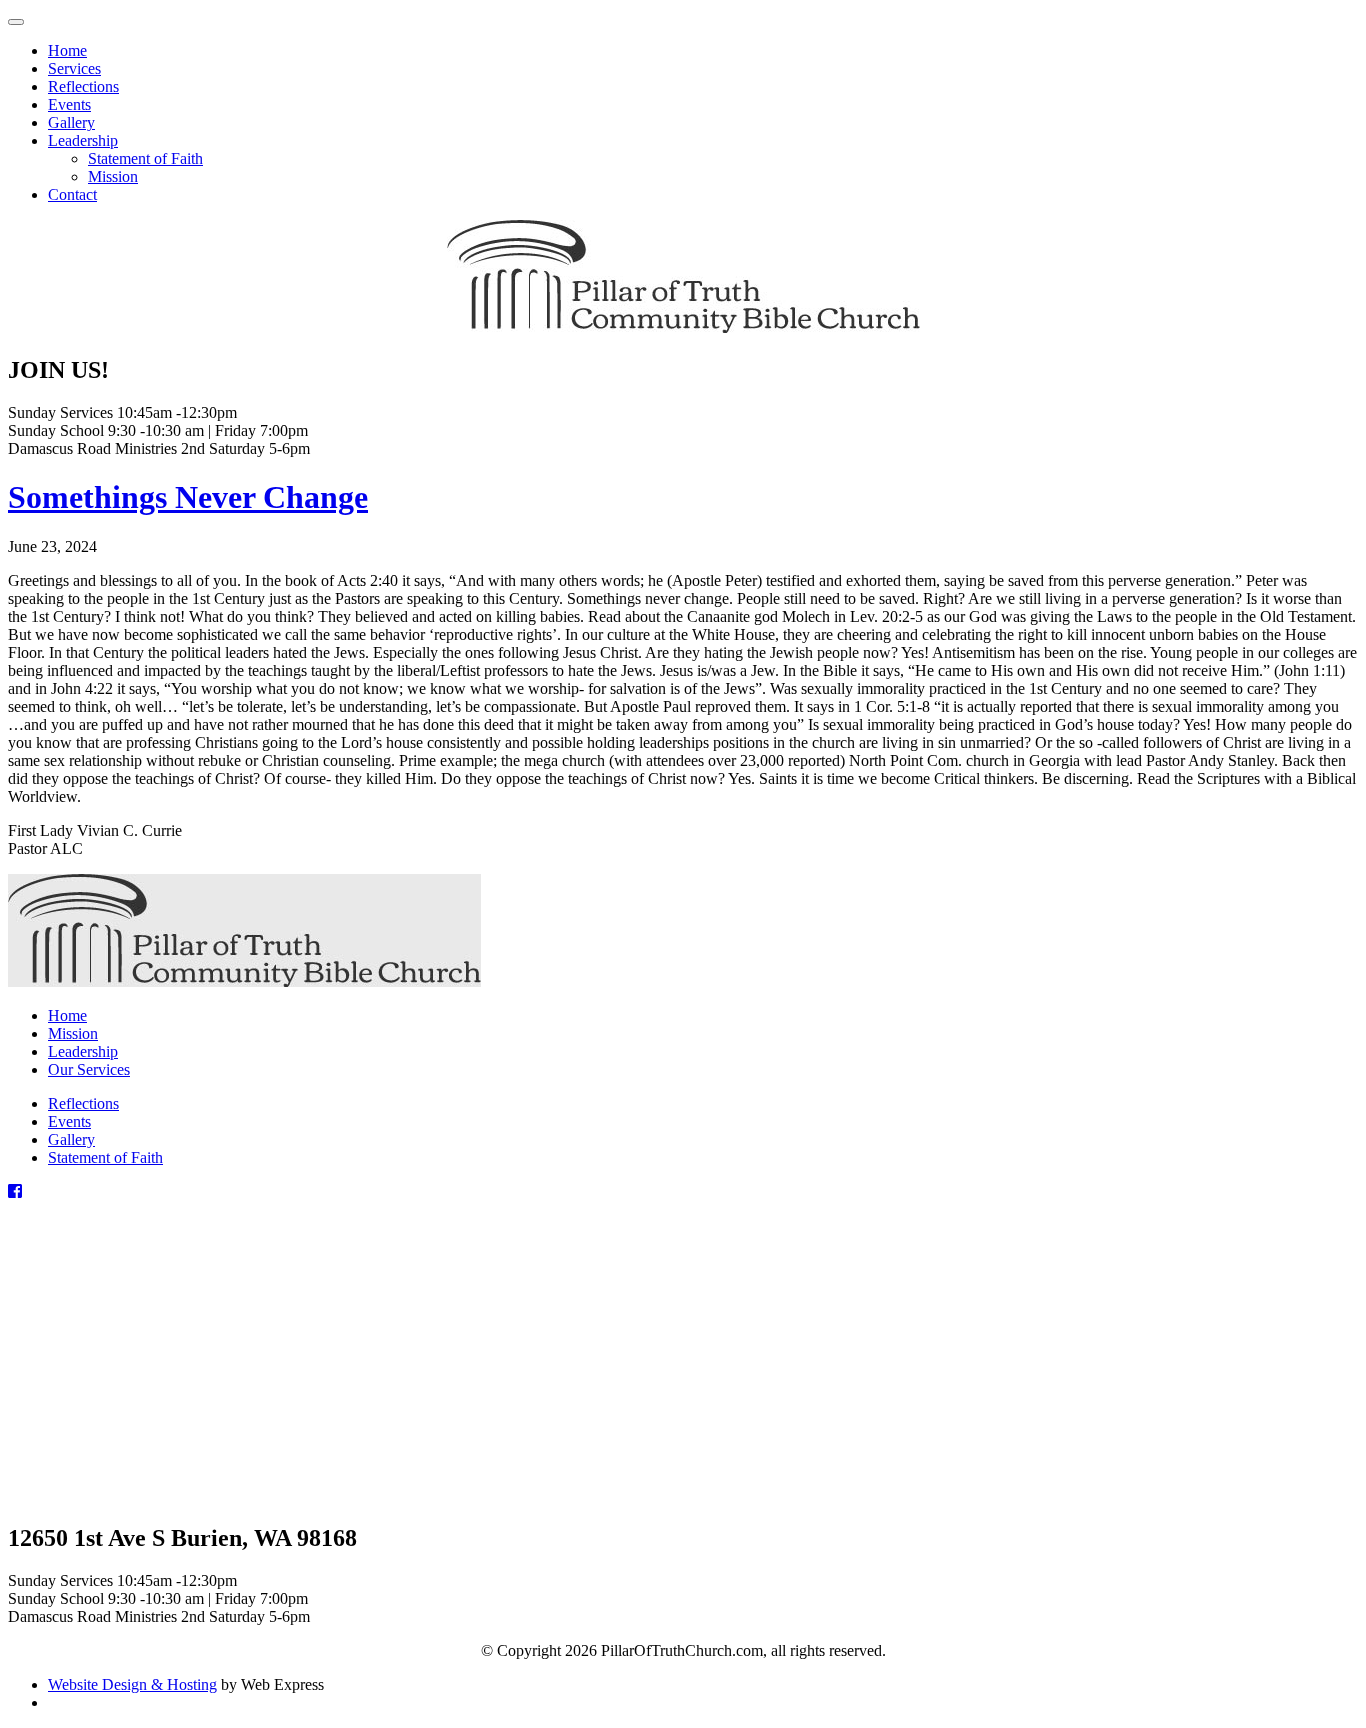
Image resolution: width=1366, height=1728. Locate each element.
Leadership (83, 1051)
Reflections (83, 1103)
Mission (73, 1033)
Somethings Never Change (188, 497)
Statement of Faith (105, 1157)
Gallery (71, 1139)
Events (69, 1121)
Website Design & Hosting (132, 1684)
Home (67, 1015)
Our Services (89, 1069)
